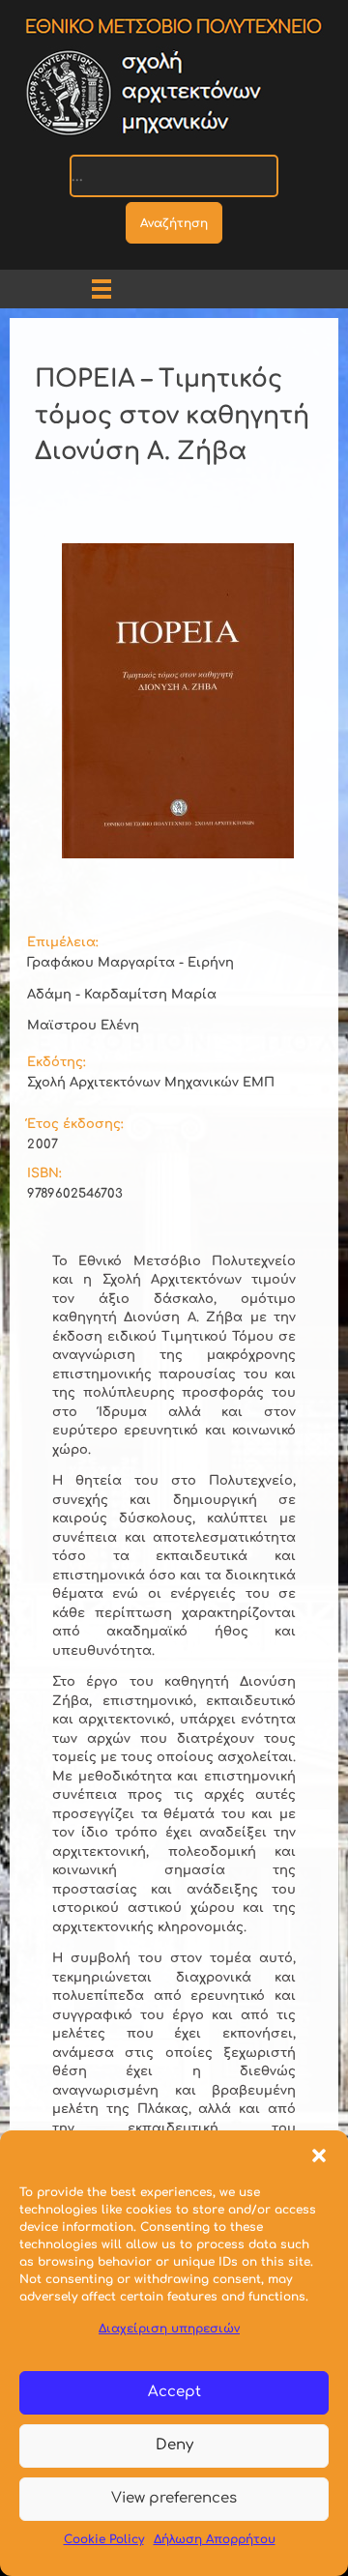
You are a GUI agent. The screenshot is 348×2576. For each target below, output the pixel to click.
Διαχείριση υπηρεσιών (169, 2329)
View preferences (174, 2498)
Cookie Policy (104, 2539)
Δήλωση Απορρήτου (215, 2539)
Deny (174, 2445)
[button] (319, 2155)
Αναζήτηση (174, 223)
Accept (174, 2392)
